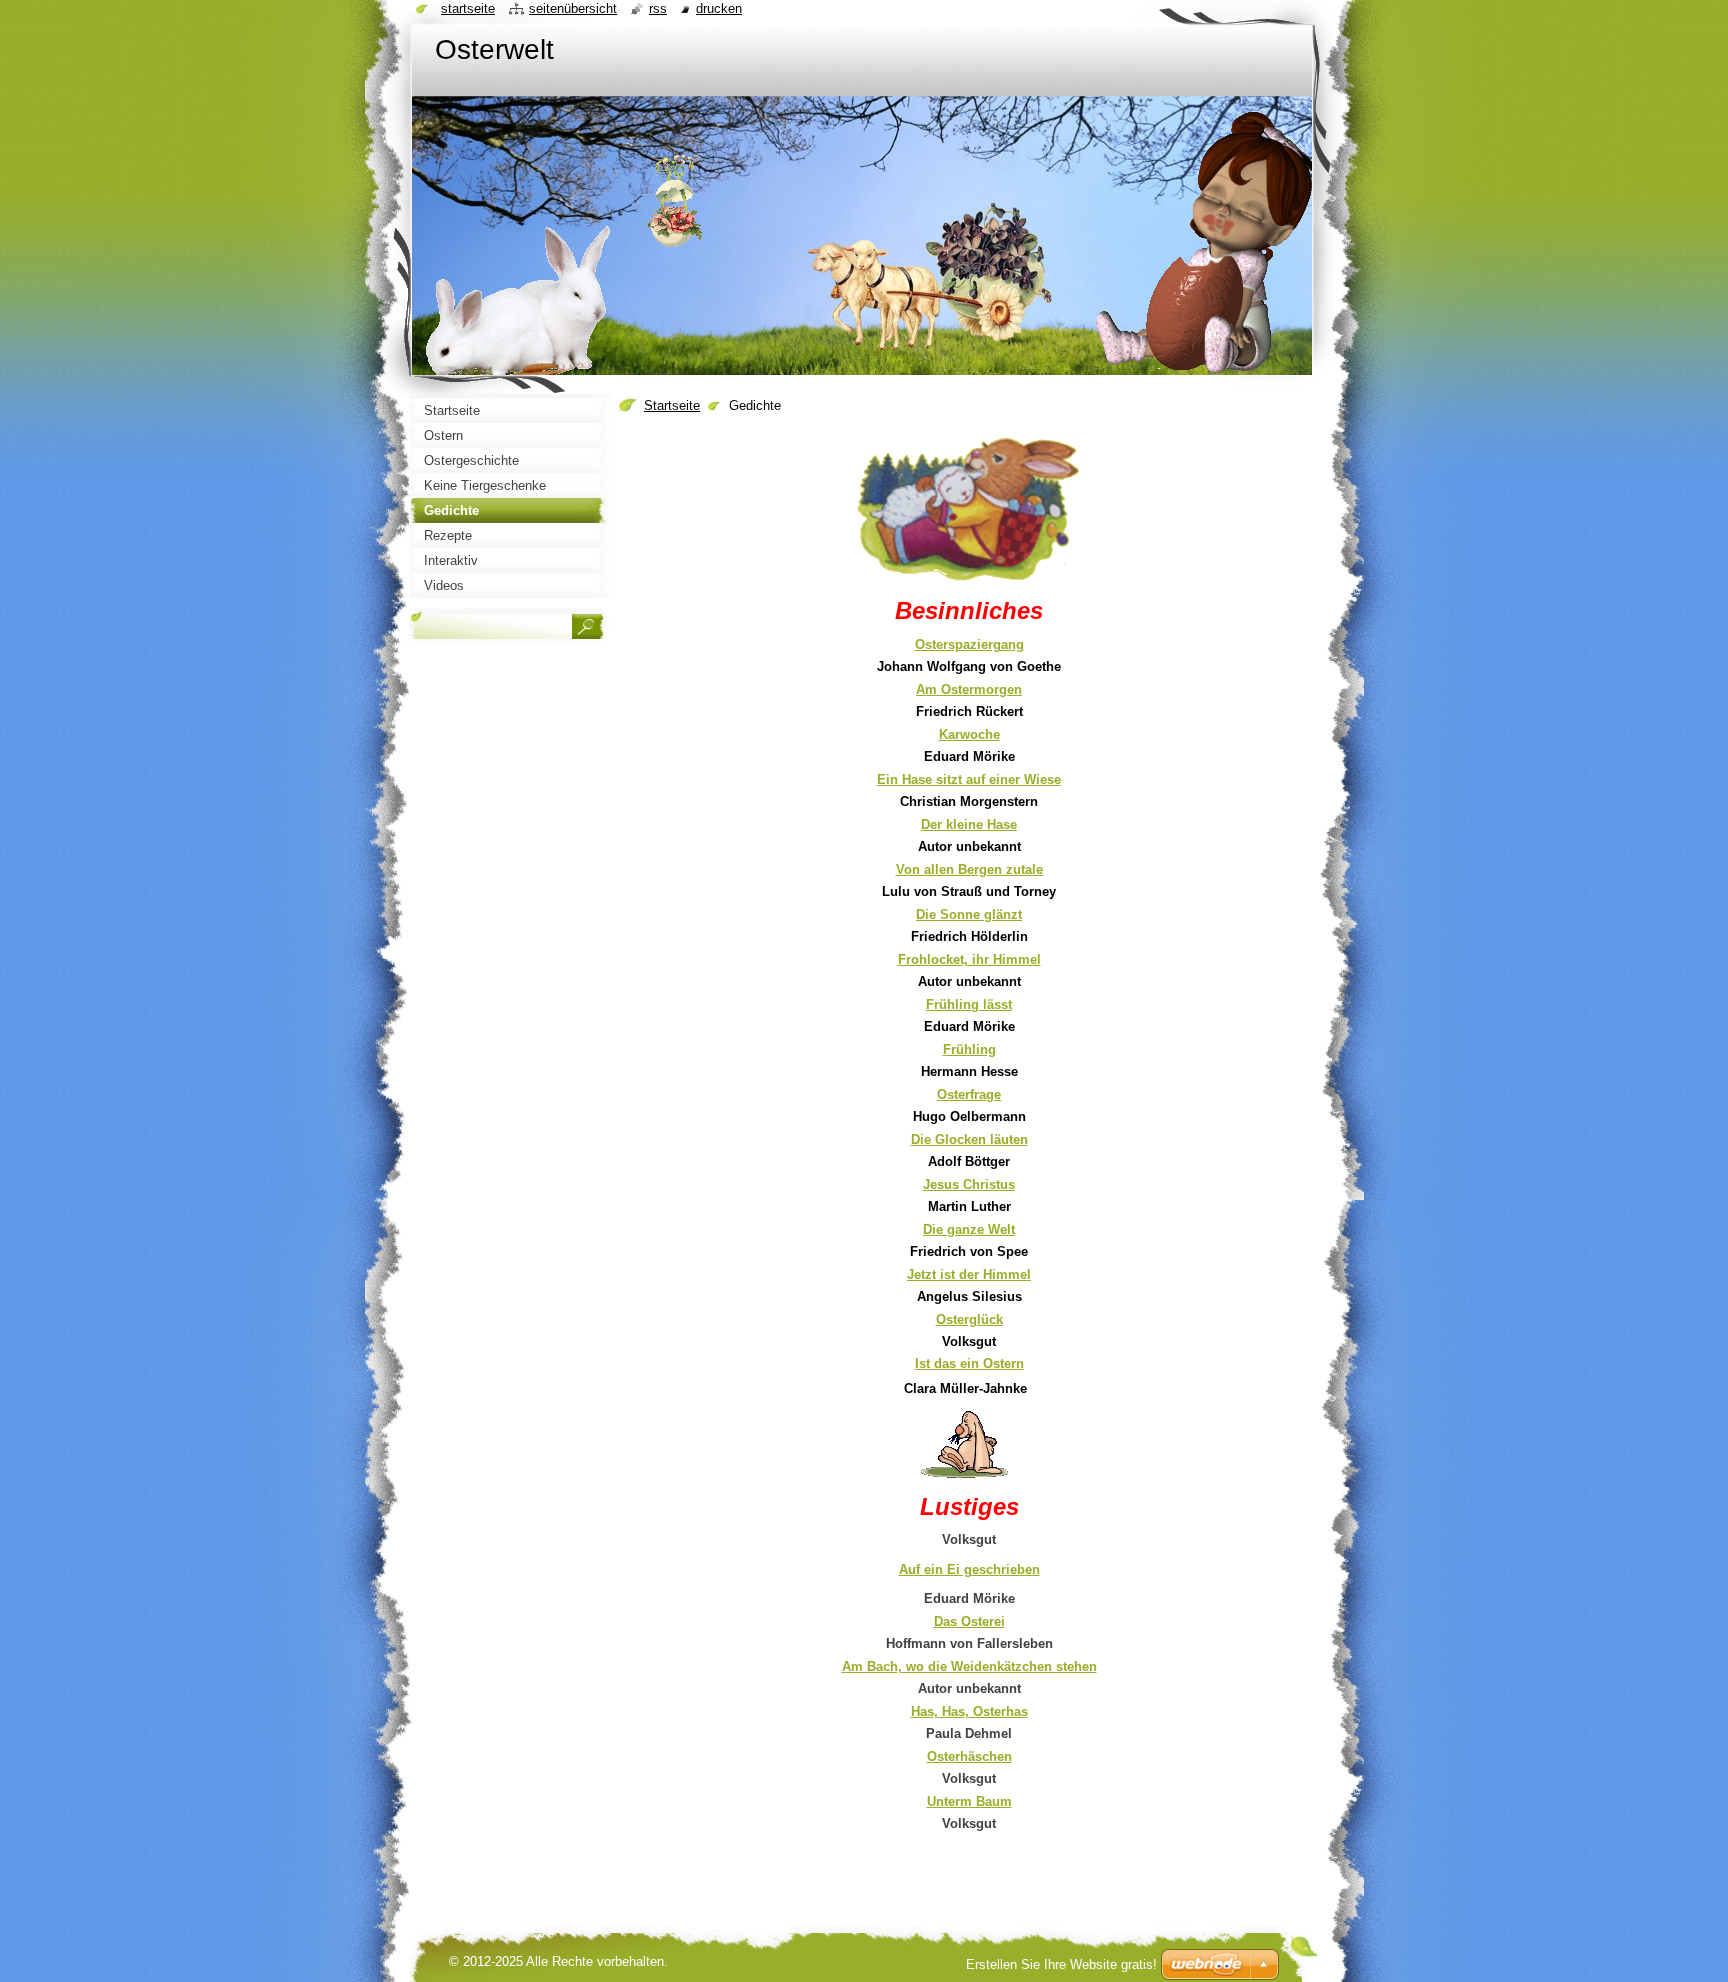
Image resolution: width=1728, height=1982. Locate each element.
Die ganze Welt (969, 1229)
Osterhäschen (969, 1756)
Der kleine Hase (969, 824)
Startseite (672, 405)
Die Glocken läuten (969, 1139)
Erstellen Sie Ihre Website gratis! (1061, 1964)
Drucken (719, 8)
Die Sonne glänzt (969, 914)
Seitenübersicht (573, 8)
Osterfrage (969, 1094)
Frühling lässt (969, 1004)
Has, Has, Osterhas (969, 1711)
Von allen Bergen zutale (969, 869)
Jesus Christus (969, 1184)
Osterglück (969, 1319)
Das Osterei (969, 1621)
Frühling (969, 1049)
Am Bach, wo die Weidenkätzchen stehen (969, 1666)
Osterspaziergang (969, 644)
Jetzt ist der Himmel (969, 1274)
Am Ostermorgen (969, 689)
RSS (658, 8)
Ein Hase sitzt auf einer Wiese (969, 779)
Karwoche (969, 734)
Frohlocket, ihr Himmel (969, 959)
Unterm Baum (969, 1801)
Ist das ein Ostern (969, 1363)
